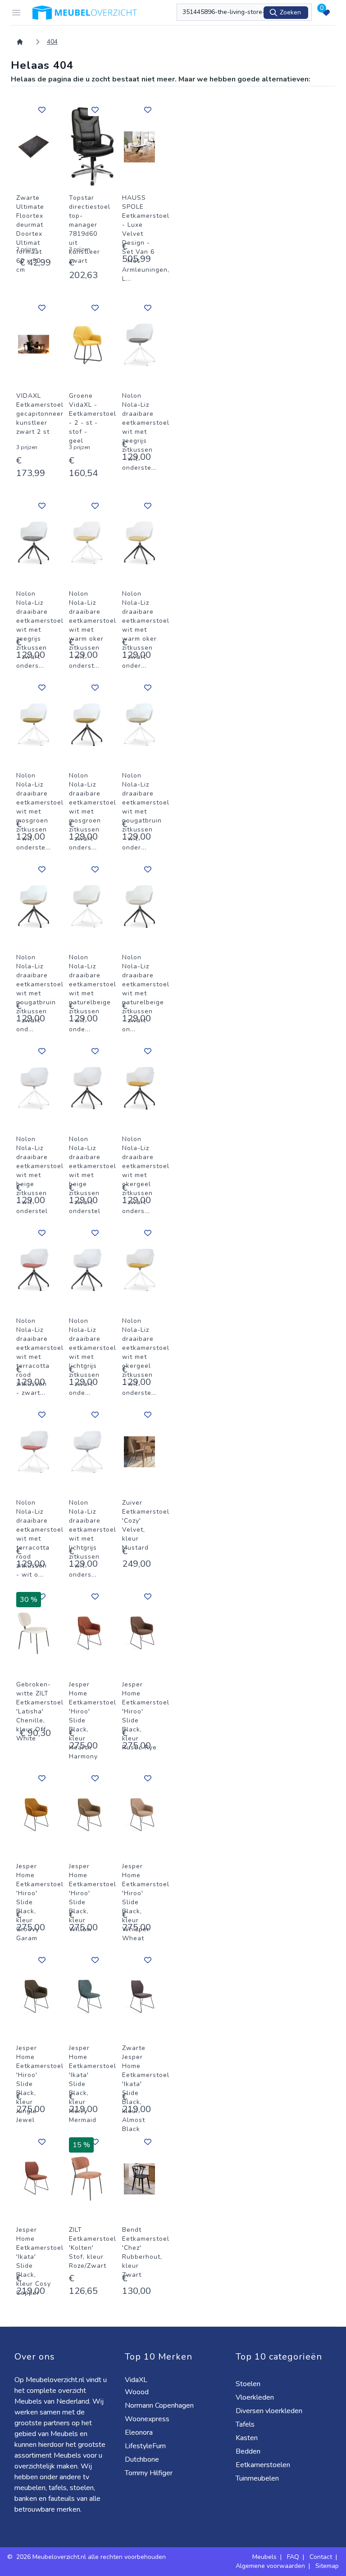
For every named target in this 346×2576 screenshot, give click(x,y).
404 (52, 42)
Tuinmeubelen (258, 2478)
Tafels (246, 2424)
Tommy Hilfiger (150, 2473)
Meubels (264, 2557)
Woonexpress (148, 2419)
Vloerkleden (256, 2397)
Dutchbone (143, 2459)
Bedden (249, 2451)
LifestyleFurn (146, 2446)
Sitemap (327, 2566)
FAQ (293, 2557)
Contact (321, 2557)
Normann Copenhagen (160, 2405)
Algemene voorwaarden (270, 2566)
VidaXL (137, 2380)
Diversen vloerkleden (270, 2411)
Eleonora (140, 2432)
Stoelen (249, 2384)
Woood (138, 2392)
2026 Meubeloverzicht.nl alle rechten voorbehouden (91, 2557)
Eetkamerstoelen (264, 2465)
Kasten (248, 2438)
